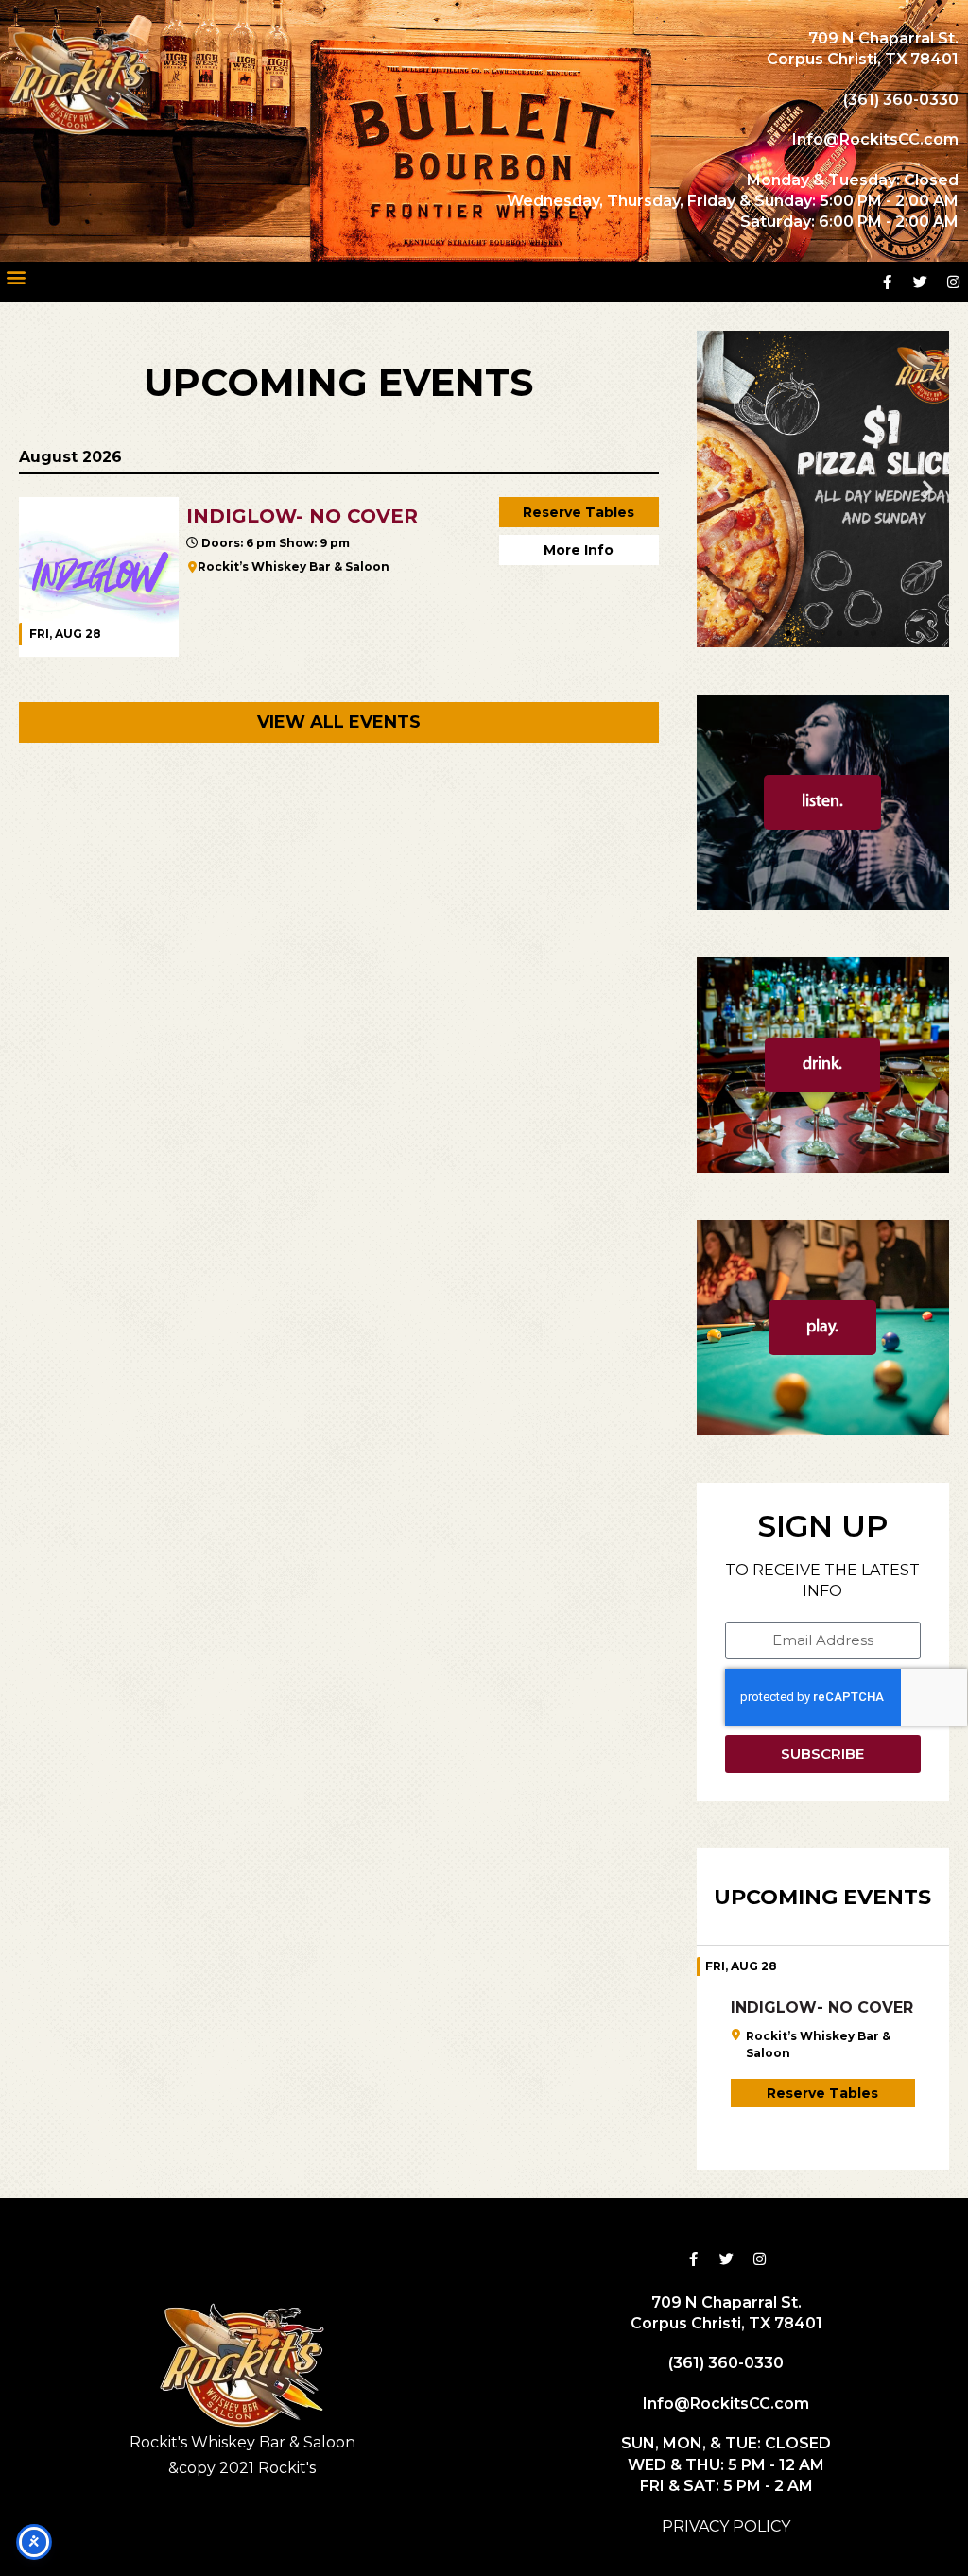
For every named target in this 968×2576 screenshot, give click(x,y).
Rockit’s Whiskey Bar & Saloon (294, 567)
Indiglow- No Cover (822, 2008)
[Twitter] (921, 282)
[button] (16, 277)
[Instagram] (954, 282)
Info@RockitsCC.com (875, 139)
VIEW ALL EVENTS (339, 722)
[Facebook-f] (888, 282)
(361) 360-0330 (901, 100)
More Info (579, 550)
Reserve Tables (579, 512)
